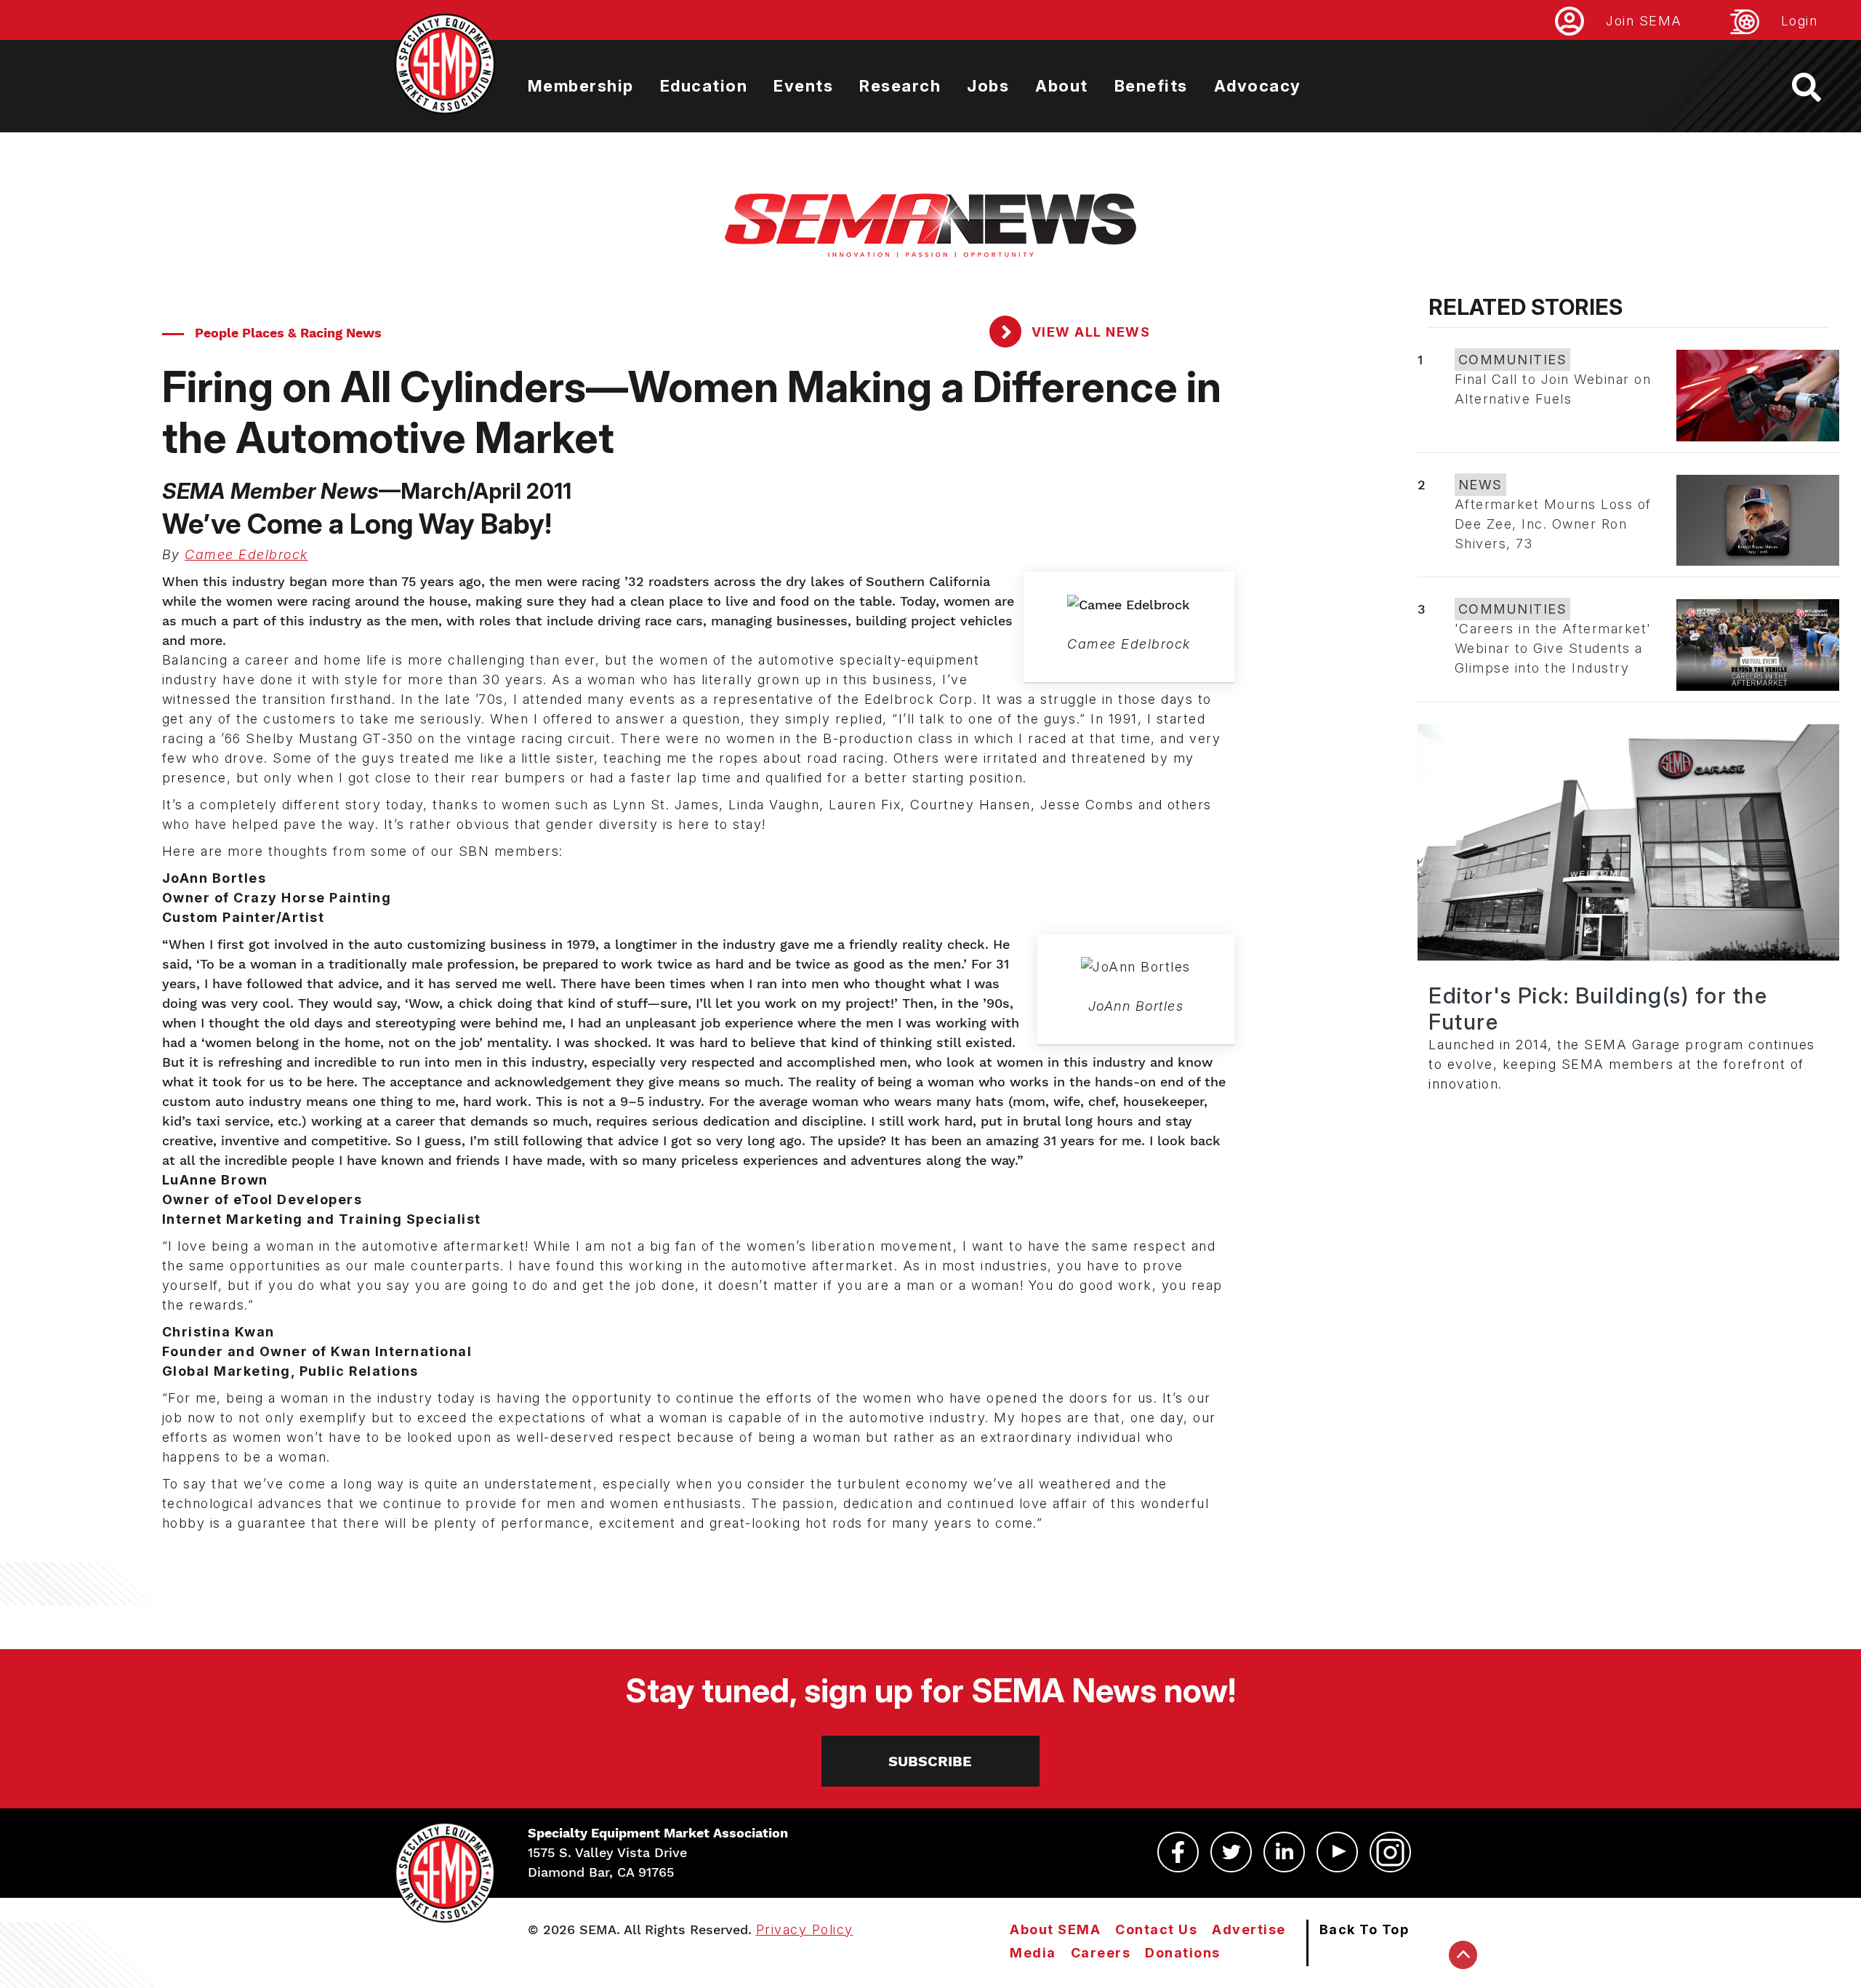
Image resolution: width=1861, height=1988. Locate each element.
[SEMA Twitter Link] (1231, 1852)
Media (1033, 1953)
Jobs (988, 86)
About (1062, 86)
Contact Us (1156, 1929)
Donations (1183, 1953)
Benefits (1151, 86)
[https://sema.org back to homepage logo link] (1819, 87)
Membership (581, 86)
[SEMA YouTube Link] (1337, 1852)
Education (704, 86)
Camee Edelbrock (246, 554)
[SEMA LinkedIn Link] (1284, 1852)
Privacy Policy (805, 1929)
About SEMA (1055, 1929)
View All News (1089, 332)
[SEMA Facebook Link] (1178, 1852)
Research (900, 86)
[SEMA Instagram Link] (1390, 1852)
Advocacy (1258, 86)
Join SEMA (1644, 21)
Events (803, 86)
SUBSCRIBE (930, 1761)
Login (1800, 21)
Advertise (1249, 1929)
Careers (1101, 1953)
